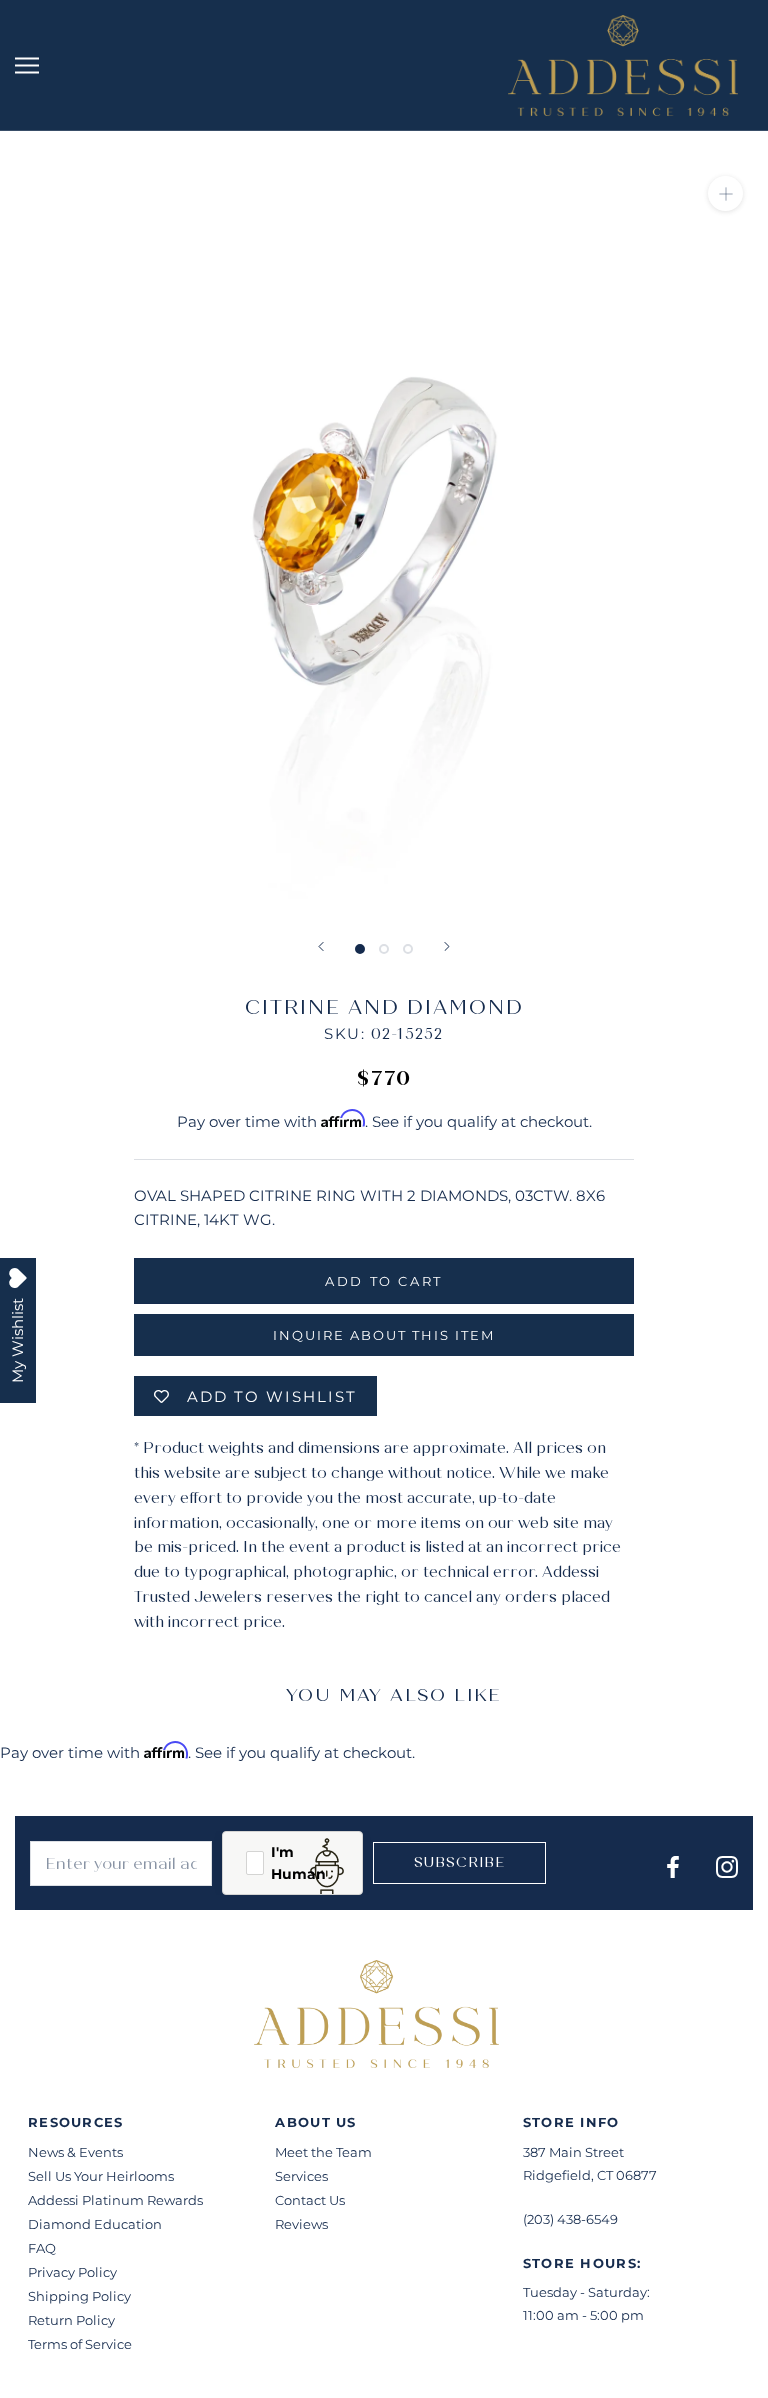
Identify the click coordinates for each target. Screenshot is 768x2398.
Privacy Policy (72, 2272)
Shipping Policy (79, 2296)
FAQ (42, 2248)
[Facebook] (673, 1866)
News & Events (75, 2152)
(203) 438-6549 (570, 2219)
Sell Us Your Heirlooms (101, 2176)
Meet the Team (323, 2152)
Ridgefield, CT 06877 (590, 2175)
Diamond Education (95, 2224)
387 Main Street (573, 2152)
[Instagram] (727, 1866)
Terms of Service (80, 2344)
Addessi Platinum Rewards (115, 2200)
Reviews (301, 2224)
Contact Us (310, 2200)
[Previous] (321, 946)
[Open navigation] (27, 66)
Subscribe (459, 1862)
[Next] (447, 946)
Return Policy (71, 2320)
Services (301, 2176)
